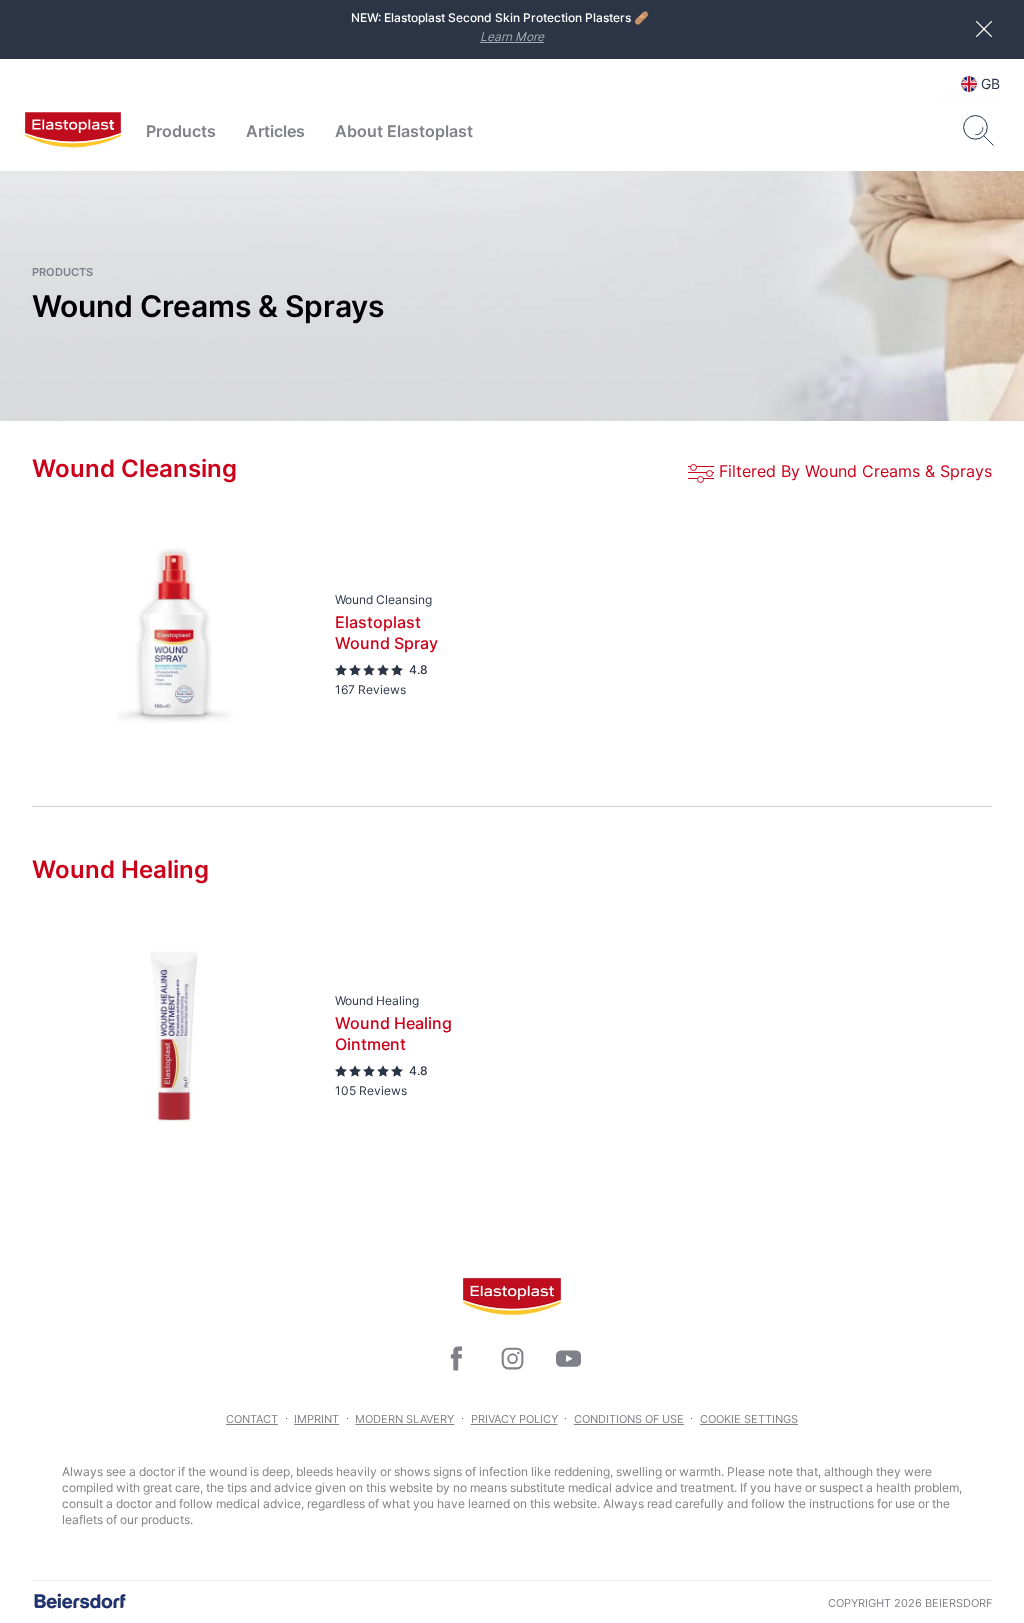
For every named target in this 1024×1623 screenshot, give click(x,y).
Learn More (512, 36)
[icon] (456, 1359)
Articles (275, 131)
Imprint (316, 1419)
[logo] (73, 131)
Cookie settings (749, 1419)
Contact (252, 1419)
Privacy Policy (514, 1419)
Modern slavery (404, 1419)
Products (181, 131)
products (62, 272)
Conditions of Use (629, 1419)
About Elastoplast (404, 131)
